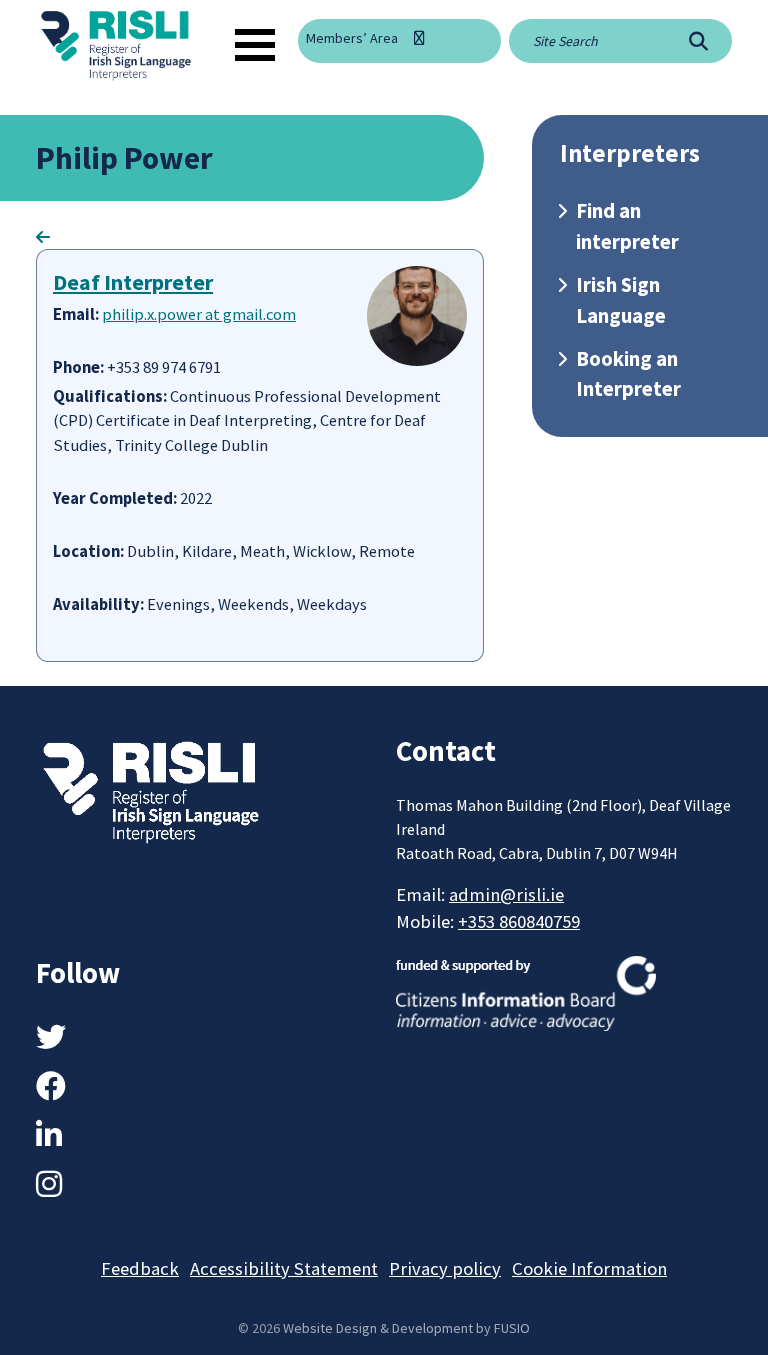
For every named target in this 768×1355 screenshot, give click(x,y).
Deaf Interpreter (133, 282)
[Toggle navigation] (255, 45)
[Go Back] (43, 237)
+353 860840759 (519, 921)
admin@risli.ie (506, 894)
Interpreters (630, 153)
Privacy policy (445, 1268)
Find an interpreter (627, 226)
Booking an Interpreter (628, 374)
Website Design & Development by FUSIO (406, 1328)
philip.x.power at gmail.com (199, 314)
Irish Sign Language (621, 300)
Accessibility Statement (284, 1268)
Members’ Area (352, 38)
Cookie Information (589, 1268)
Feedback (140, 1268)
